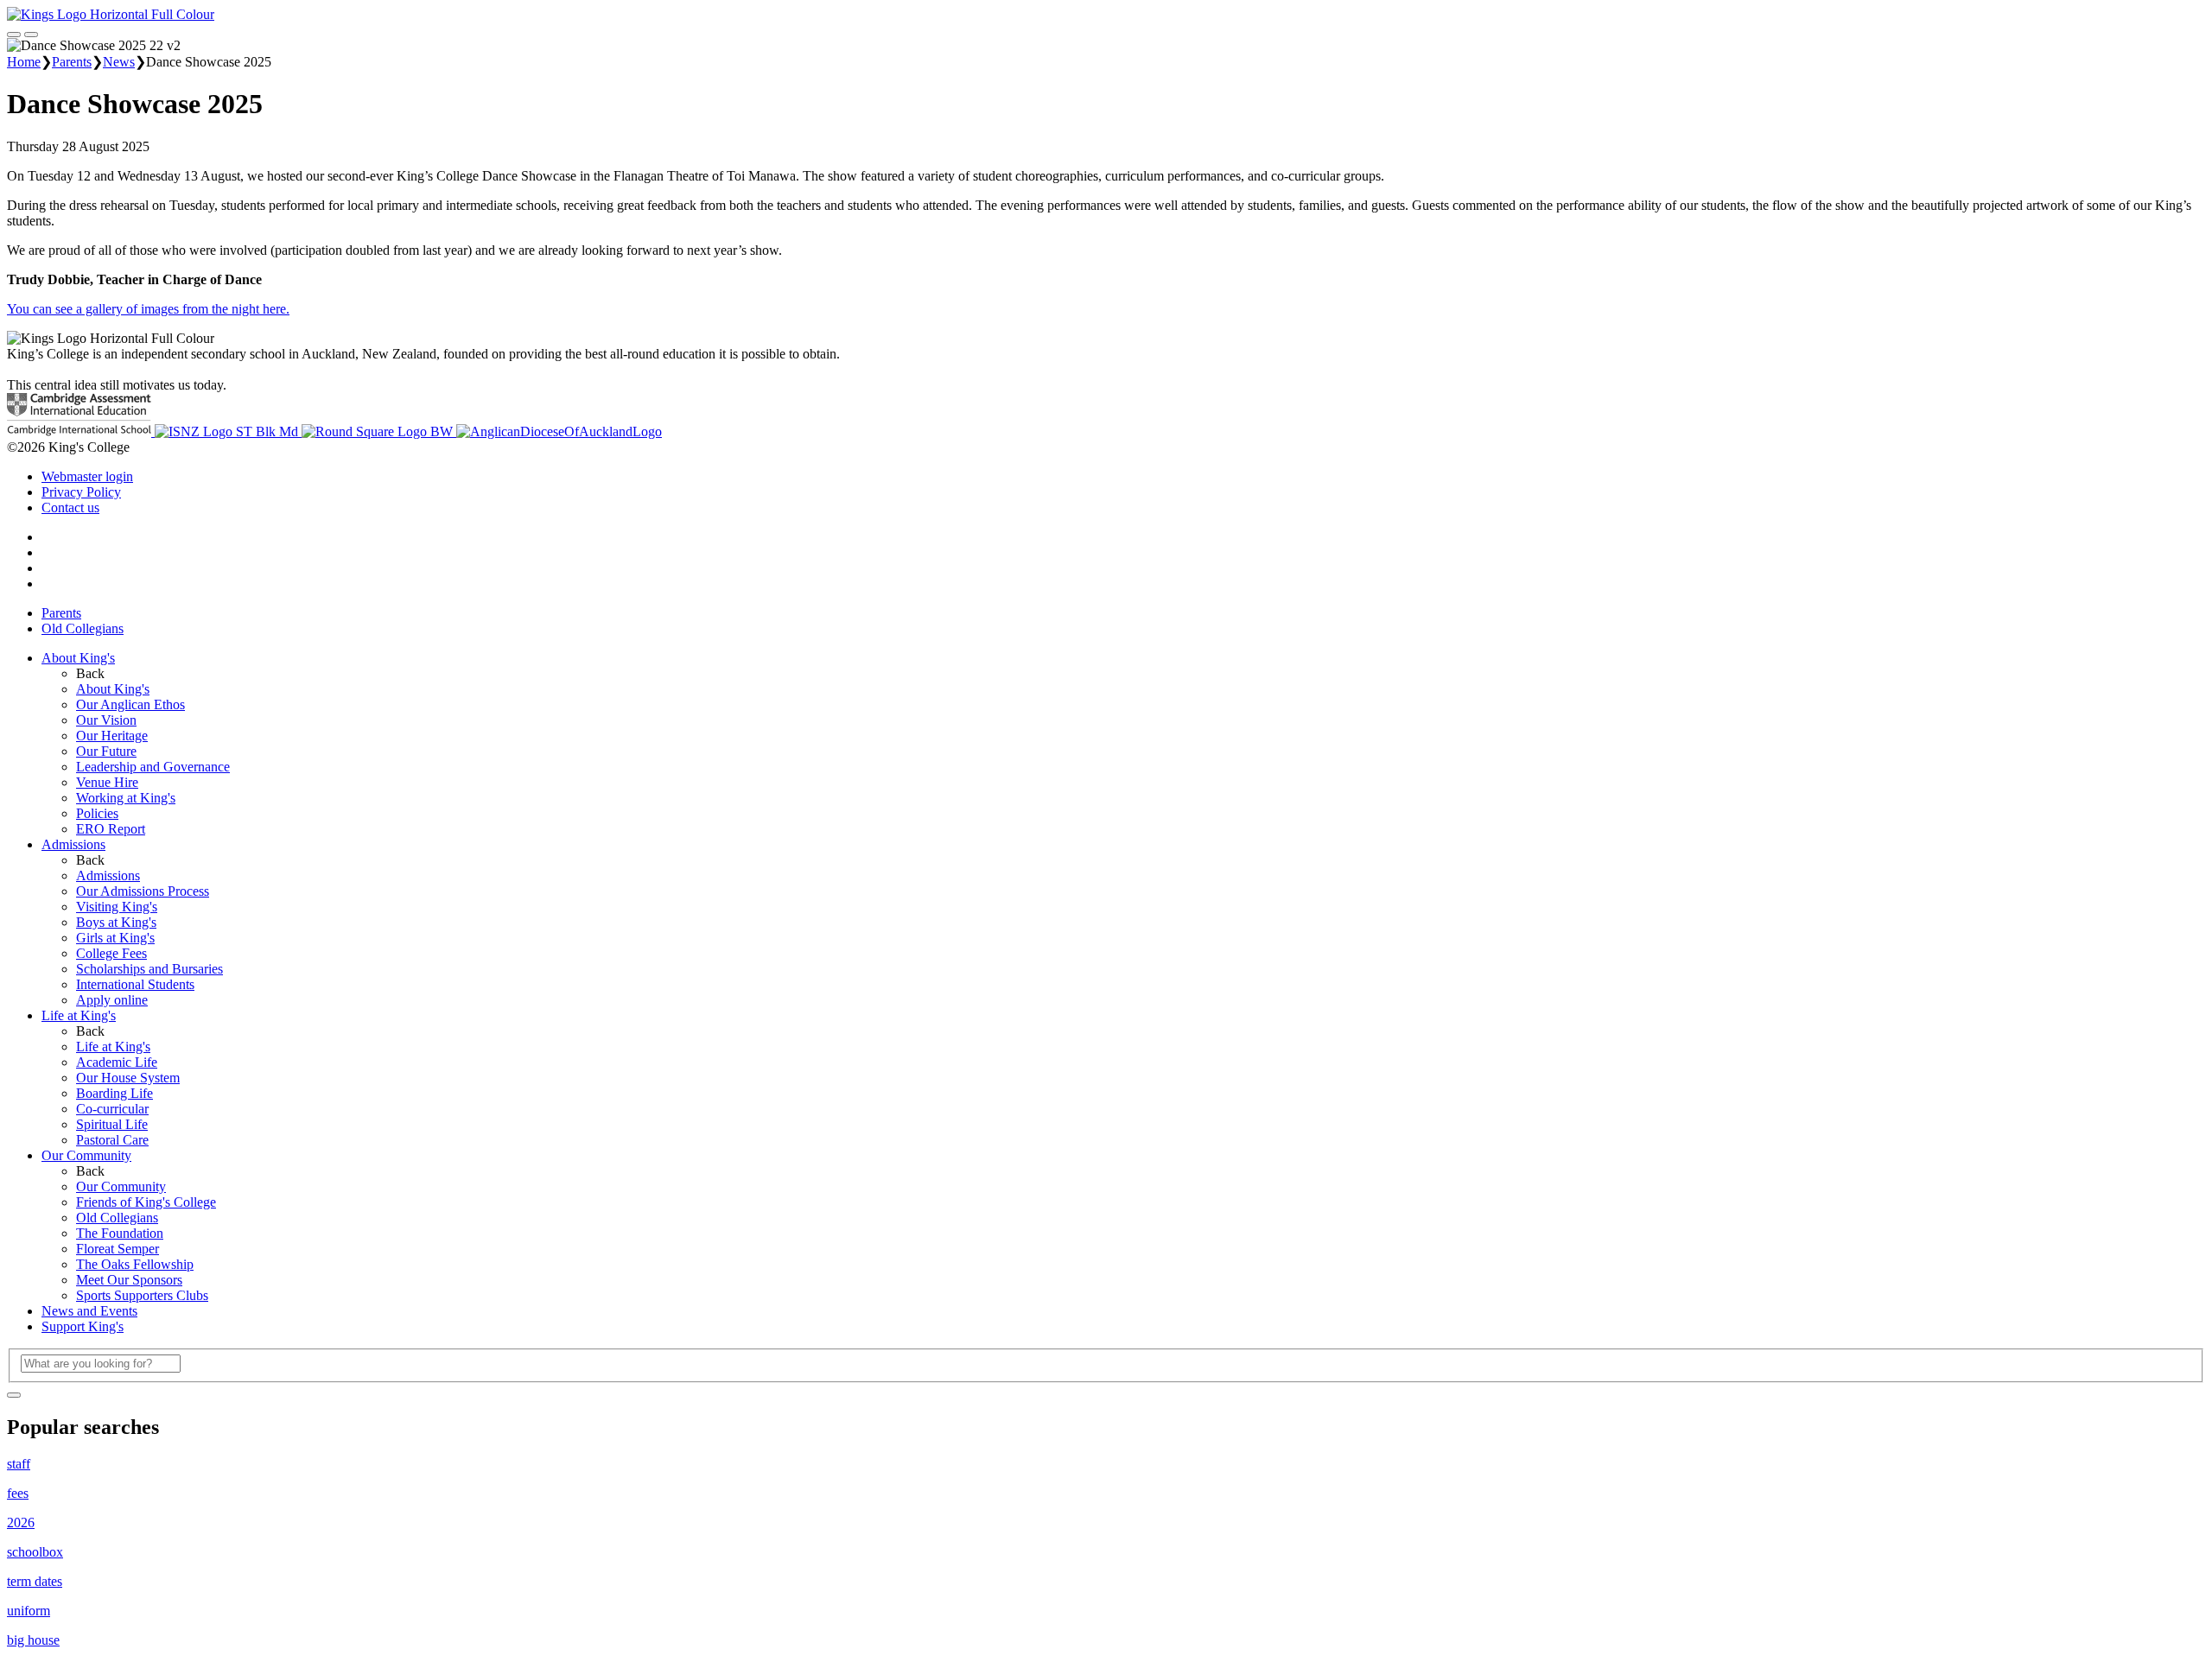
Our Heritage (112, 736)
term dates (35, 1581)
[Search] (14, 1395)
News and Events (89, 1311)
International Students (135, 984)
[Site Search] (14, 35)
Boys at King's (116, 922)
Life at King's (79, 1015)
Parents (72, 62)
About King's (78, 658)
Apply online (112, 1000)
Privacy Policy (81, 492)
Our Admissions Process (143, 891)
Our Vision (106, 720)
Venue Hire (107, 782)
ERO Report (111, 829)
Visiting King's (117, 907)
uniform (29, 1611)
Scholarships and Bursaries (149, 969)
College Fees (111, 953)
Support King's (83, 1326)
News (119, 62)
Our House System (128, 1078)
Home (24, 62)
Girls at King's (115, 938)
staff (19, 1464)
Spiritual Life (112, 1124)
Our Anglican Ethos (130, 704)
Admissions (73, 844)
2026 (21, 1522)
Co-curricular (112, 1109)
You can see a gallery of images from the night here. (148, 309)
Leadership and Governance (153, 767)
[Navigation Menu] (31, 35)
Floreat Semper (118, 1249)
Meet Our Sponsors (129, 1280)
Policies (97, 813)
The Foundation (120, 1233)
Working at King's (126, 798)
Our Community (86, 1155)
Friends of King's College (146, 1202)
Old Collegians (83, 628)
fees (18, 1493)
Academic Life (117, 1062)
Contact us (70, 507)
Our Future (106, 751)
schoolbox (35, 1552)
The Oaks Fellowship (135, 1264)
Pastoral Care (112, 1140)
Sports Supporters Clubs (142, 1295)
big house (33, 1640)
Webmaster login (87, 476)
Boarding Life (114, 1093)
